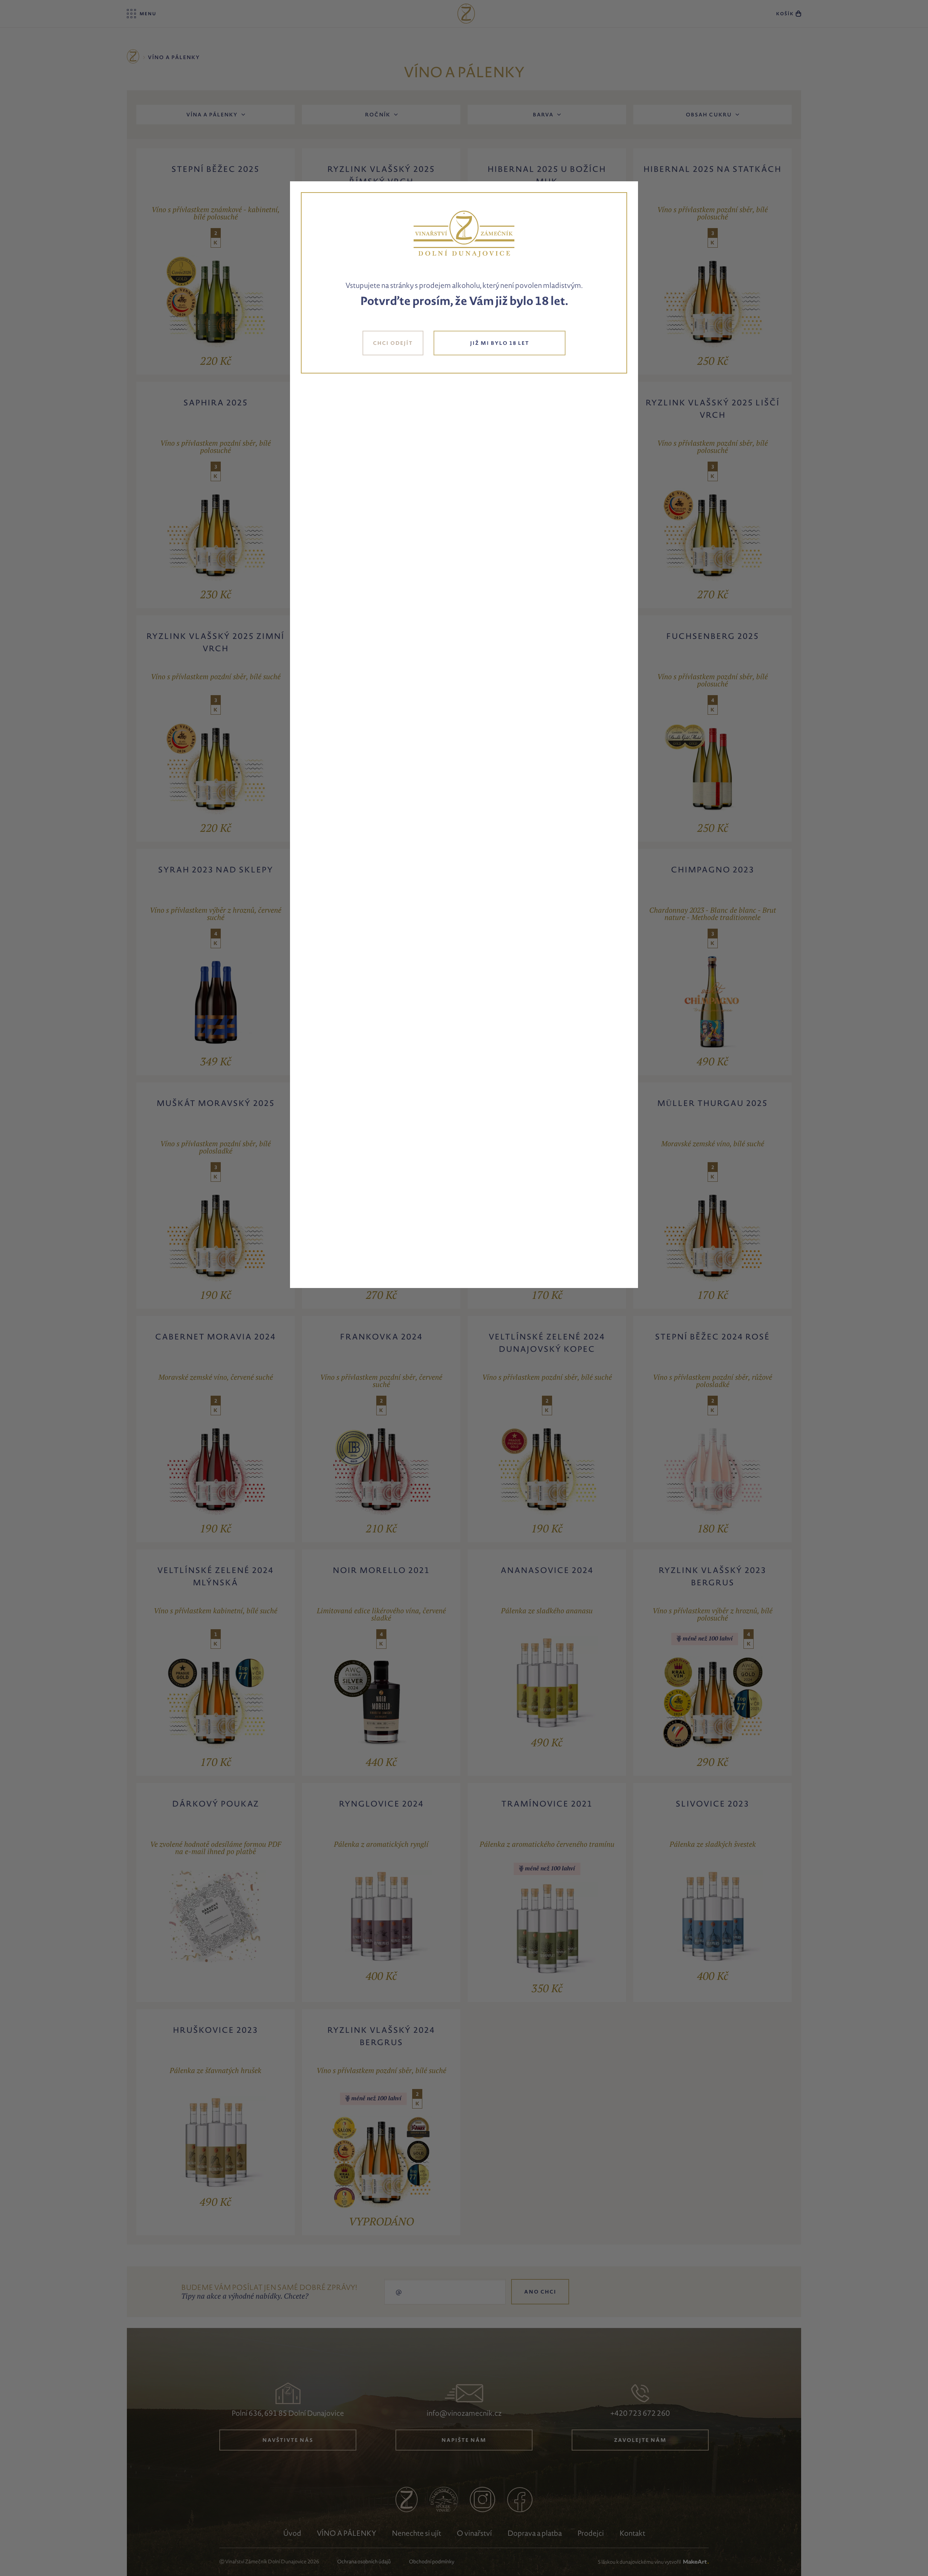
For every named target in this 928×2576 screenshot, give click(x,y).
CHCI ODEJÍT (393, 343)
